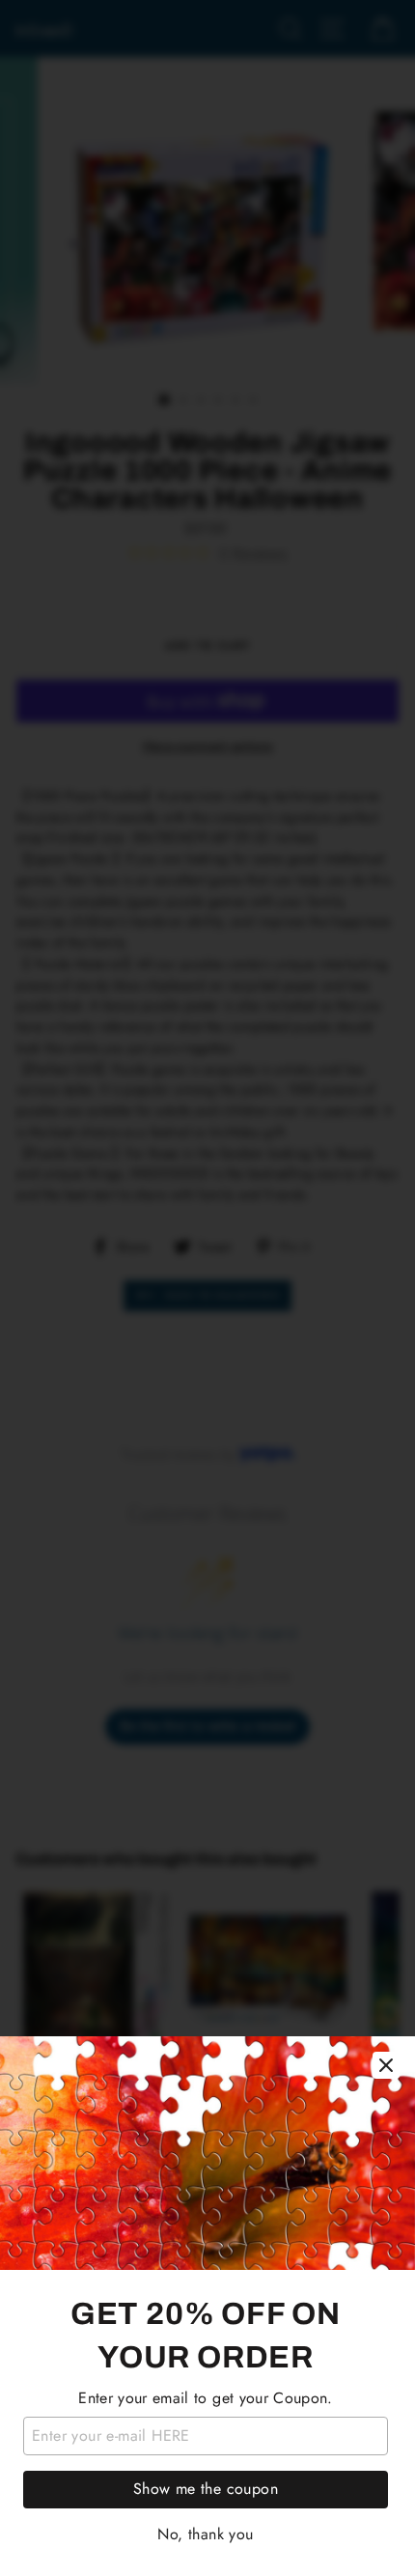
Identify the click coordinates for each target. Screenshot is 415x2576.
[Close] (386, 2065)
